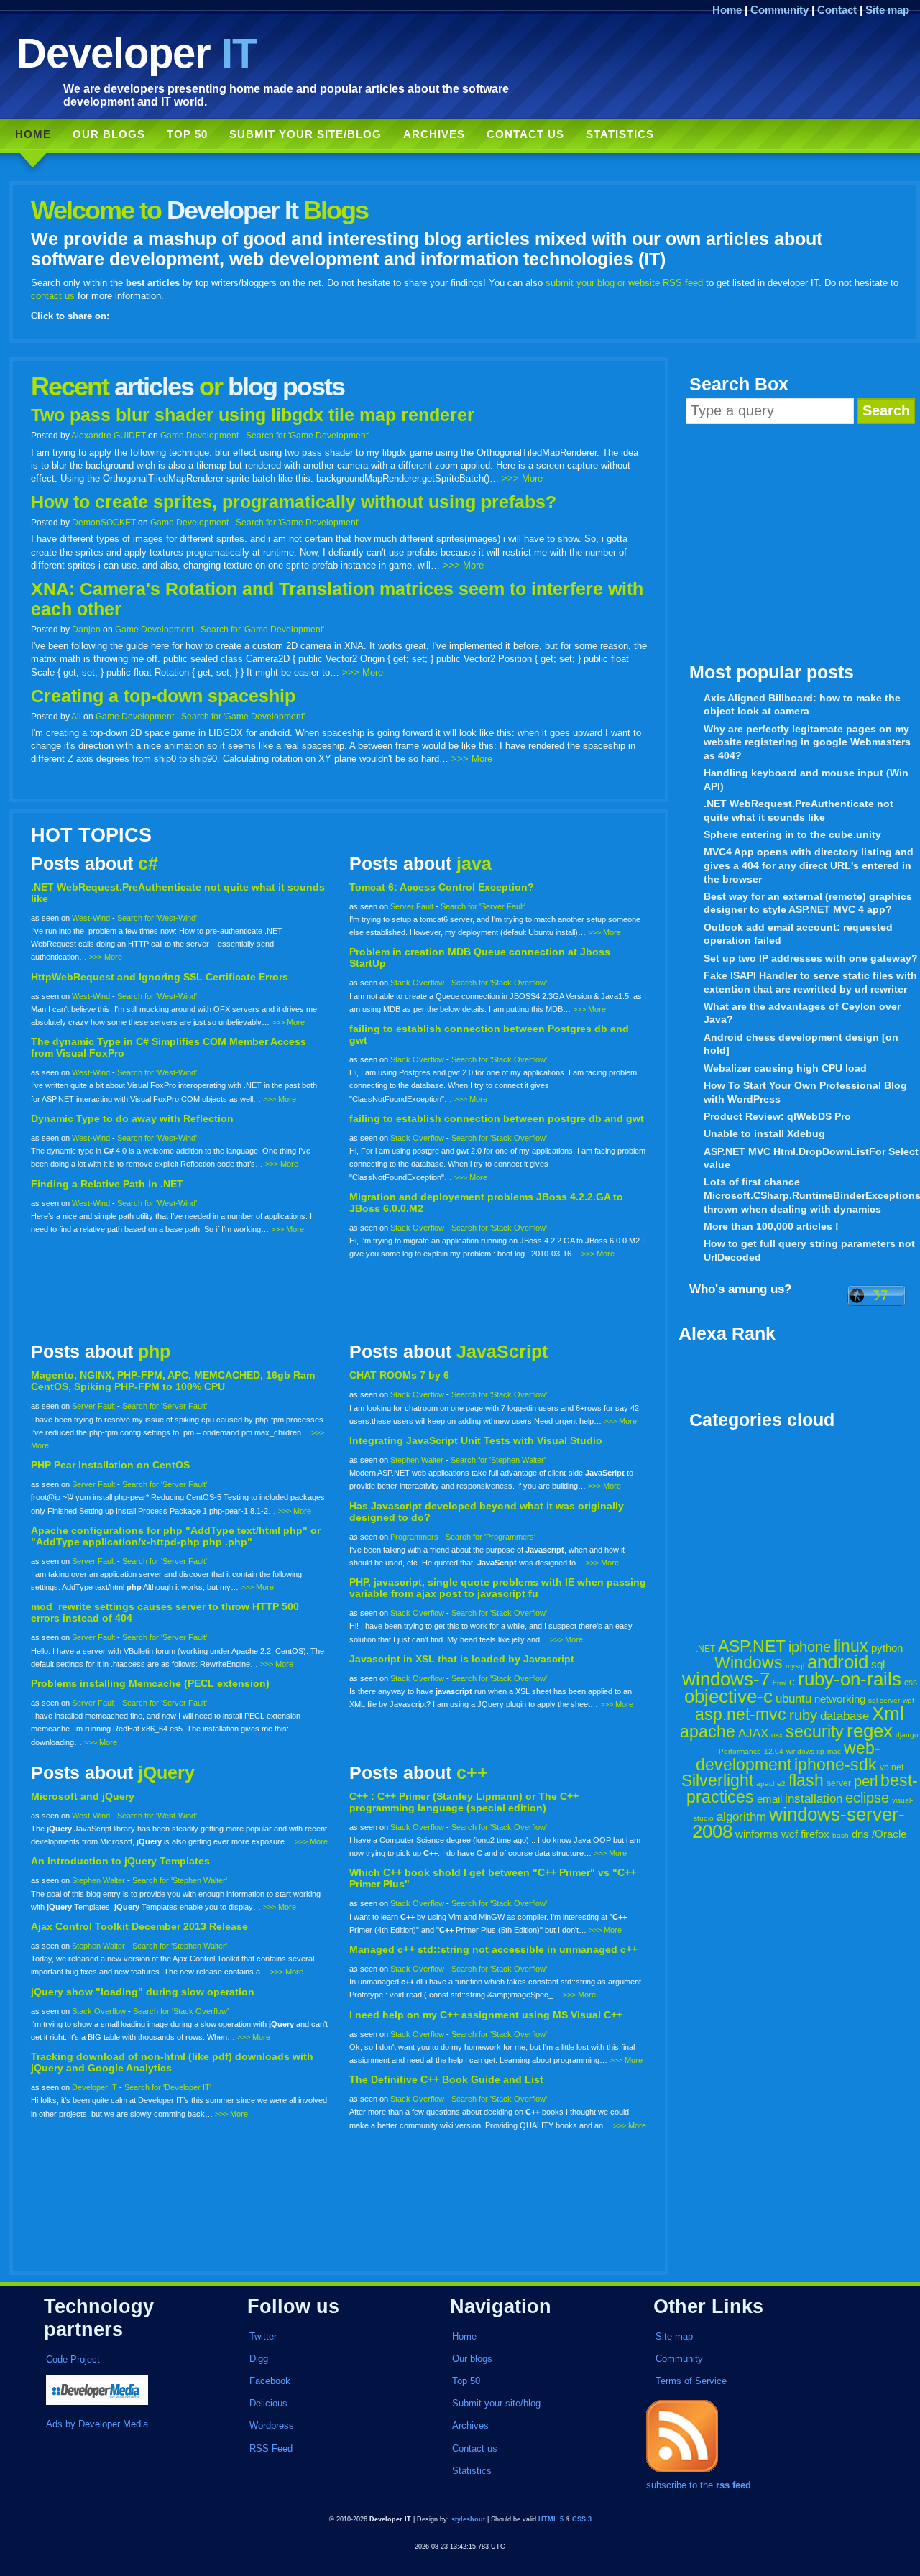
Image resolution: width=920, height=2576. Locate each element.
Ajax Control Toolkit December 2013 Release (139, 1926)
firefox (815, 1834)
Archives (434, 134)
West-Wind (91, 918)
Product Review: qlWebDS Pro (777, 1116)
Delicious (268, 2403)
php (154, 1352)
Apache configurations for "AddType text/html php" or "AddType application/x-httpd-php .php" (176, 1536)
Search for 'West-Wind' (157, 918)
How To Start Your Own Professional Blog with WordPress (805, 1092)
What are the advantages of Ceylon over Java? (802, 1013)
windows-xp (805, 1751)
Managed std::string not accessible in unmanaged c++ (493, 1949)
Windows (749, 1662)
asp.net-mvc (741, 1714)
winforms (757, 1834)
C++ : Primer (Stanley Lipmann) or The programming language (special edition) (464, 1802)
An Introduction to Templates (120, 1861)
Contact (837, 10)
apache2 (771, 1784)
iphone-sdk (836, 1765)
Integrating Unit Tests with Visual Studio (476, 1440)
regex (870, 1731)
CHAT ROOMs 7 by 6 (399, 1375)
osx (777, 1735)
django (907, 1735)
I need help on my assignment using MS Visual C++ (486, 2015)
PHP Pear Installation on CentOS (110, 1465)
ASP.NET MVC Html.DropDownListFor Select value (811, 1158)
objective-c (728, 1696)
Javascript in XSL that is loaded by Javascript (462, 1659)
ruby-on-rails (850, 1679)
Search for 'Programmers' (491, 1537)
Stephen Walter (417, 1460)
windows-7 (726, 1679)
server (839, 1783)
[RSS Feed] (682, 2472)
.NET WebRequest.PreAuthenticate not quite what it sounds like (799, 810)
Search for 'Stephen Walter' (498, 1460)
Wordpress (272, 2425)
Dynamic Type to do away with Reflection (132, 1118)
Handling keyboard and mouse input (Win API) (806, 779)
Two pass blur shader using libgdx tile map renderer (253, 415)
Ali (76, 716)
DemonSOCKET (104, 522)
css (911, 1683)
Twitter (263, 2336)
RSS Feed (271, 2448)
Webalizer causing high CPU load (785, 1068)
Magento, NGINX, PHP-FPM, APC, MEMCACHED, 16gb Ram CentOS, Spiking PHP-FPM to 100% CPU (173, 1381)
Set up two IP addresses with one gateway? (811, 958)
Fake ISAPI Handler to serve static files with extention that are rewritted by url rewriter (810, 982)
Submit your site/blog (305, 134)
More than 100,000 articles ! (771, 1226)
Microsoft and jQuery (83, 1796)
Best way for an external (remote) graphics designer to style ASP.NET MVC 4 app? (808, 903)
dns (860, 1834)
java (474, 864)
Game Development (199, 435)
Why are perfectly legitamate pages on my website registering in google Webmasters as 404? (807, 742)
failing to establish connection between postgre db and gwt (497, 1118)
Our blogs (109, 134)
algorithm (741, 1817)
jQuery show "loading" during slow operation (143, 1992)
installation (814, 1799)
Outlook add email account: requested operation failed (798, 934)
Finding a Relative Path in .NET (107, 1184)
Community (779, 10)
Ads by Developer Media (97, 2424)
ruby (803, 1715)
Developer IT (95, 2087)
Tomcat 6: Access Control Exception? (442, 887)
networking (840, 1699)
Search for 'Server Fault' (483, 906)
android (838, 1662)
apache (708, 1731)
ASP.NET (752, 1646)
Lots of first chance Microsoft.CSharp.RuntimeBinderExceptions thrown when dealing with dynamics (812, 1195)
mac (834, 1751)
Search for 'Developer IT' (168, 2087)
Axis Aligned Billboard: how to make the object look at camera (802, 705)
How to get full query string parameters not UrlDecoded (809, 1250)
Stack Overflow (417, 983)
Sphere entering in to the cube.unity (792, 834)
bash (841, 1835)
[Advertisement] (799, 543)
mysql (795, 1666)
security (815, 1731)
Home (727, 10)
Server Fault (412, 906)
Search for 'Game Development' (308, 435)
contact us (53, 296)
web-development (788, 1756)
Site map (887, 10)
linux (851, 1646)
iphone (810, 1647)
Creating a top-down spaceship (163, 696)
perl (866, 1781)
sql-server (884, 1700)
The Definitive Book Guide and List (446, 2079)
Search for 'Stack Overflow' (499, 983)
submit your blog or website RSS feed (624, 283)
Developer (137, 53)
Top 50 (187, 134)
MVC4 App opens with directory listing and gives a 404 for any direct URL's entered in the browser (809, 865)
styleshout (468, 2519)
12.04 (774, 1751)
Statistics (620, 134)
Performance (740, 1751)
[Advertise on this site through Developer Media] (131, 2392)
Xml (888, 1713)
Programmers (414, 1537)
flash (806, 1780)
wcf (790, 1834)
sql (878, 1664)
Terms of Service (691, 2381)
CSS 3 (582, 2519)
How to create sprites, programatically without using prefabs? (294, 502)
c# (148, 864)
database (845, 1716)
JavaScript (502, 1352)
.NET (705, 1649)
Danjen (86, 629)
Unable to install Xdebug (764, 1133)
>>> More (522, 478)
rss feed (733, 2485)
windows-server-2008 (799, 1823)
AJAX (753, 1733)
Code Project (73, 2359)
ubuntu (793, 1699)
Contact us (525, 134)
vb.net (892, 1767)
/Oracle (889, 1834)
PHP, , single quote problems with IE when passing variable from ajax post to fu (498, 1588)
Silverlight (717, 1780)
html (779, 1683)
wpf (908, 1700)
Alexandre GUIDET (109, 435)
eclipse (867, 1798)
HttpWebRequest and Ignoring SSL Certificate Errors (160, 977)
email (769, 1799)
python (887, 1648)
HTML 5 (551, 2519)
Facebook (270, 2381)
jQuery (166, 1773)
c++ (472, 1773)
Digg (259, 2359)
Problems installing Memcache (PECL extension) (150, 1683)
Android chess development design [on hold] (801, 1044)
